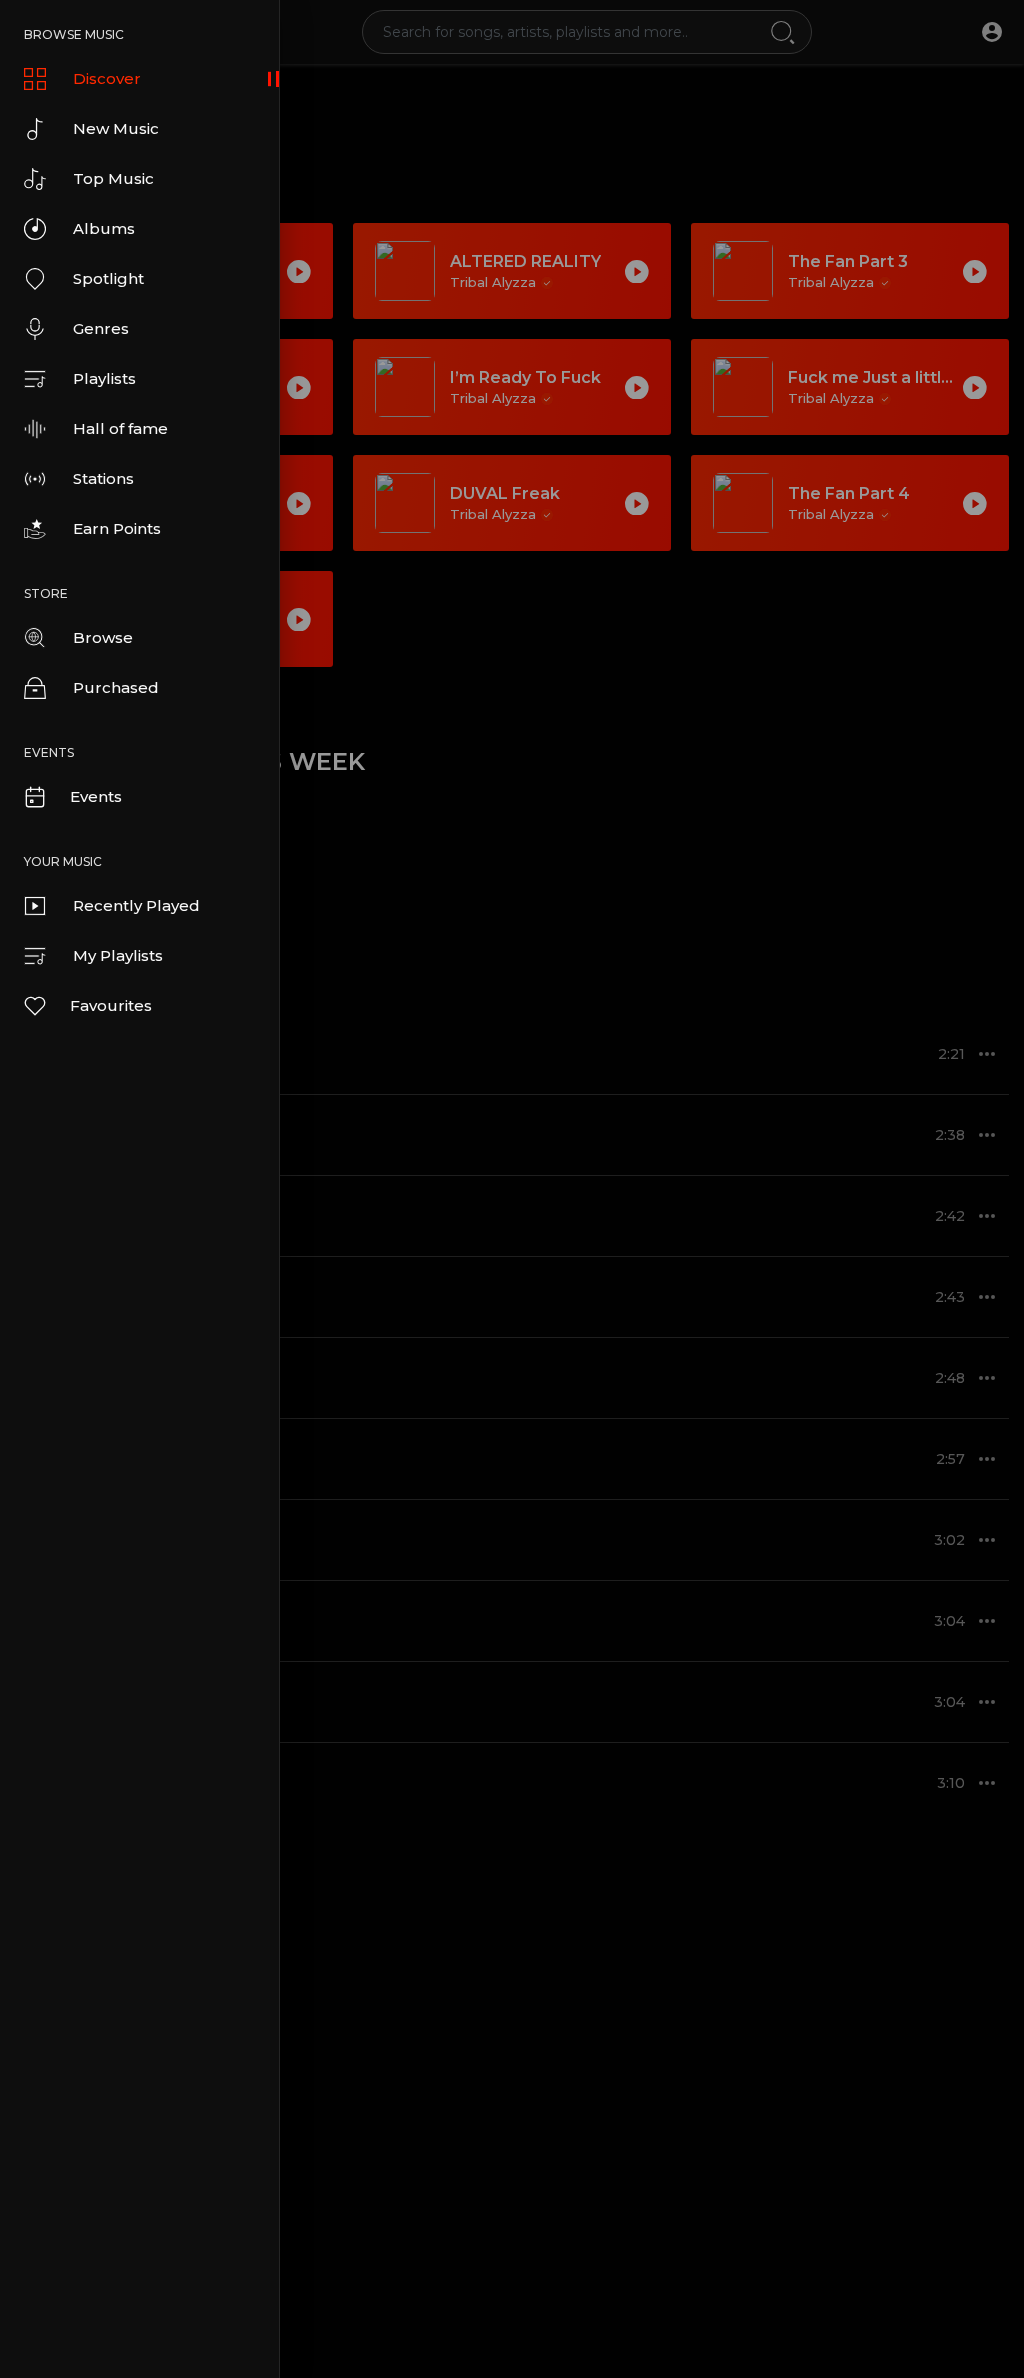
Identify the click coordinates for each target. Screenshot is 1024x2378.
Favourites (111, 1005)
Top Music (113, 178)
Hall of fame (120, 428)
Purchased (116, 687)
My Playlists (118, 955)
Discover (107, 78)
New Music (116, 128)
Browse (103, 637)
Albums (104, 228)
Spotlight (108, 278)
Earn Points (117, 528)
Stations (103, 478)
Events (96, 796)
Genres (101, 328)
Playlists (104, 378)
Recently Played (136, 905)
